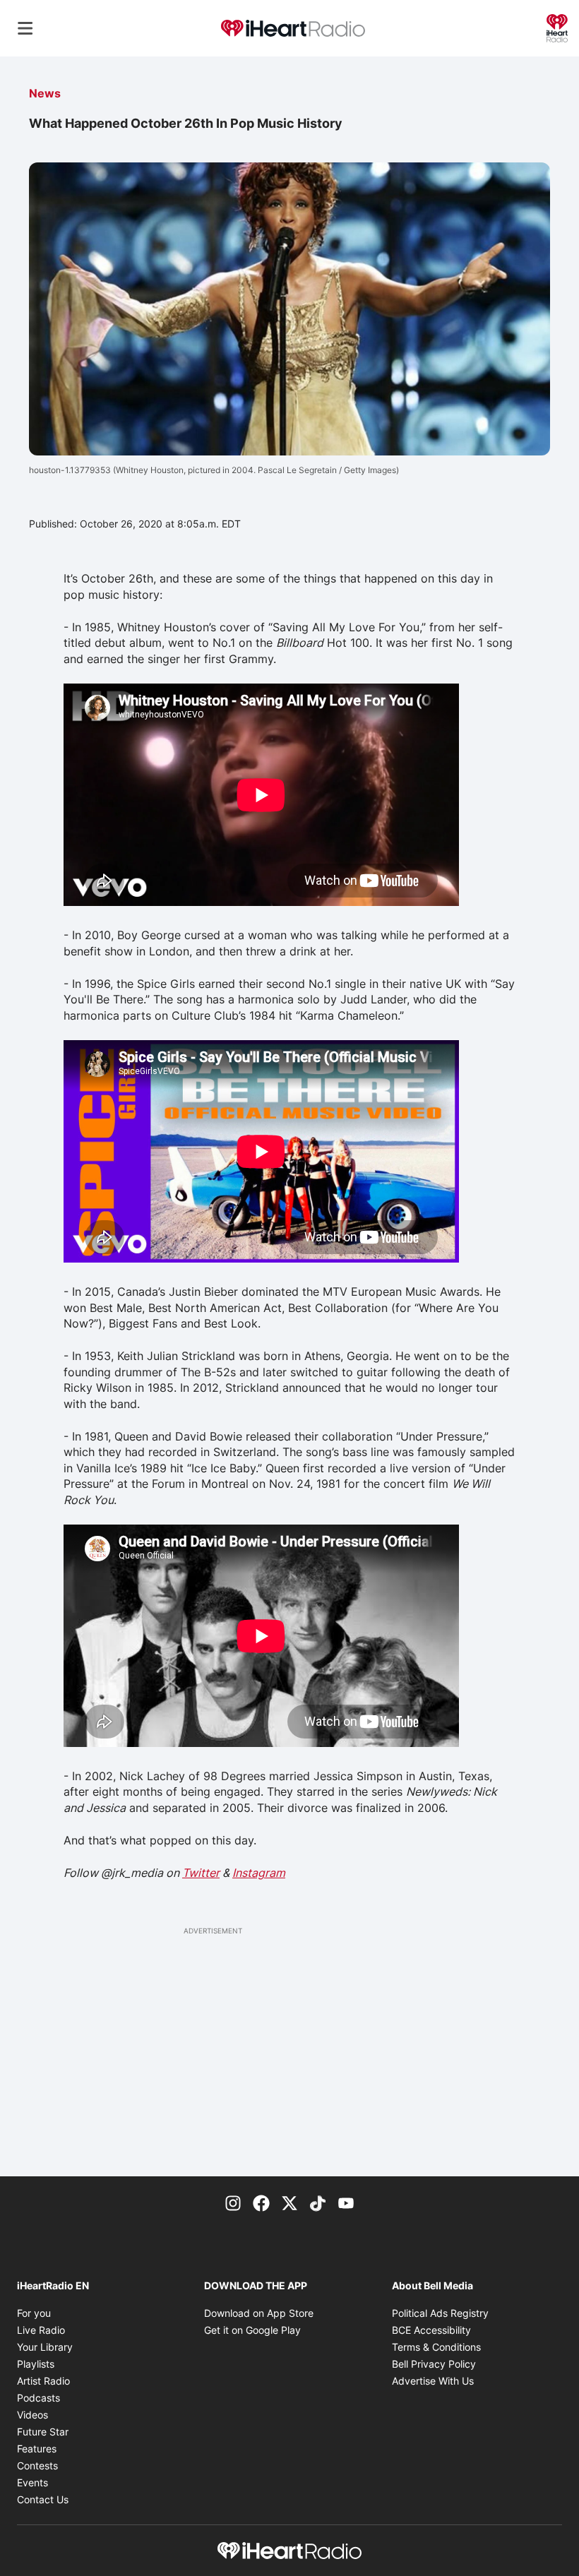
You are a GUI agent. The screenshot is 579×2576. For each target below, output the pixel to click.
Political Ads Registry (440, 2313)
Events (32, 2482)
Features (37, 2449)
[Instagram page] (233, 2202)
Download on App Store (259, 2313)
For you (34, 2313)
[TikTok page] (318, 2202)
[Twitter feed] (289, 2202)
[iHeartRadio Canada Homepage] (293, 29)
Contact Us (43, 2499)
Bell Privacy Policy (434, 2364)
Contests (37, 2465)
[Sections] (25, 28)
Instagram (259, 1873)
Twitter (201, 1873)
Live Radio (41, 2330)
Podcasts (38, 2398)
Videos (32, 2415)
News (45, 93)
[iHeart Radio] (557, 27)
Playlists (36, 2364)
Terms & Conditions (436, 2347)
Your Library (45, 2347)
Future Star (43, 2432)
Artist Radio (43, 2381)
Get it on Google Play (252, 2330)
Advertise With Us (433, 2381)
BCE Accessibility (431, 2330)
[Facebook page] (261, 2202)
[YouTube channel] (346, 2202)
